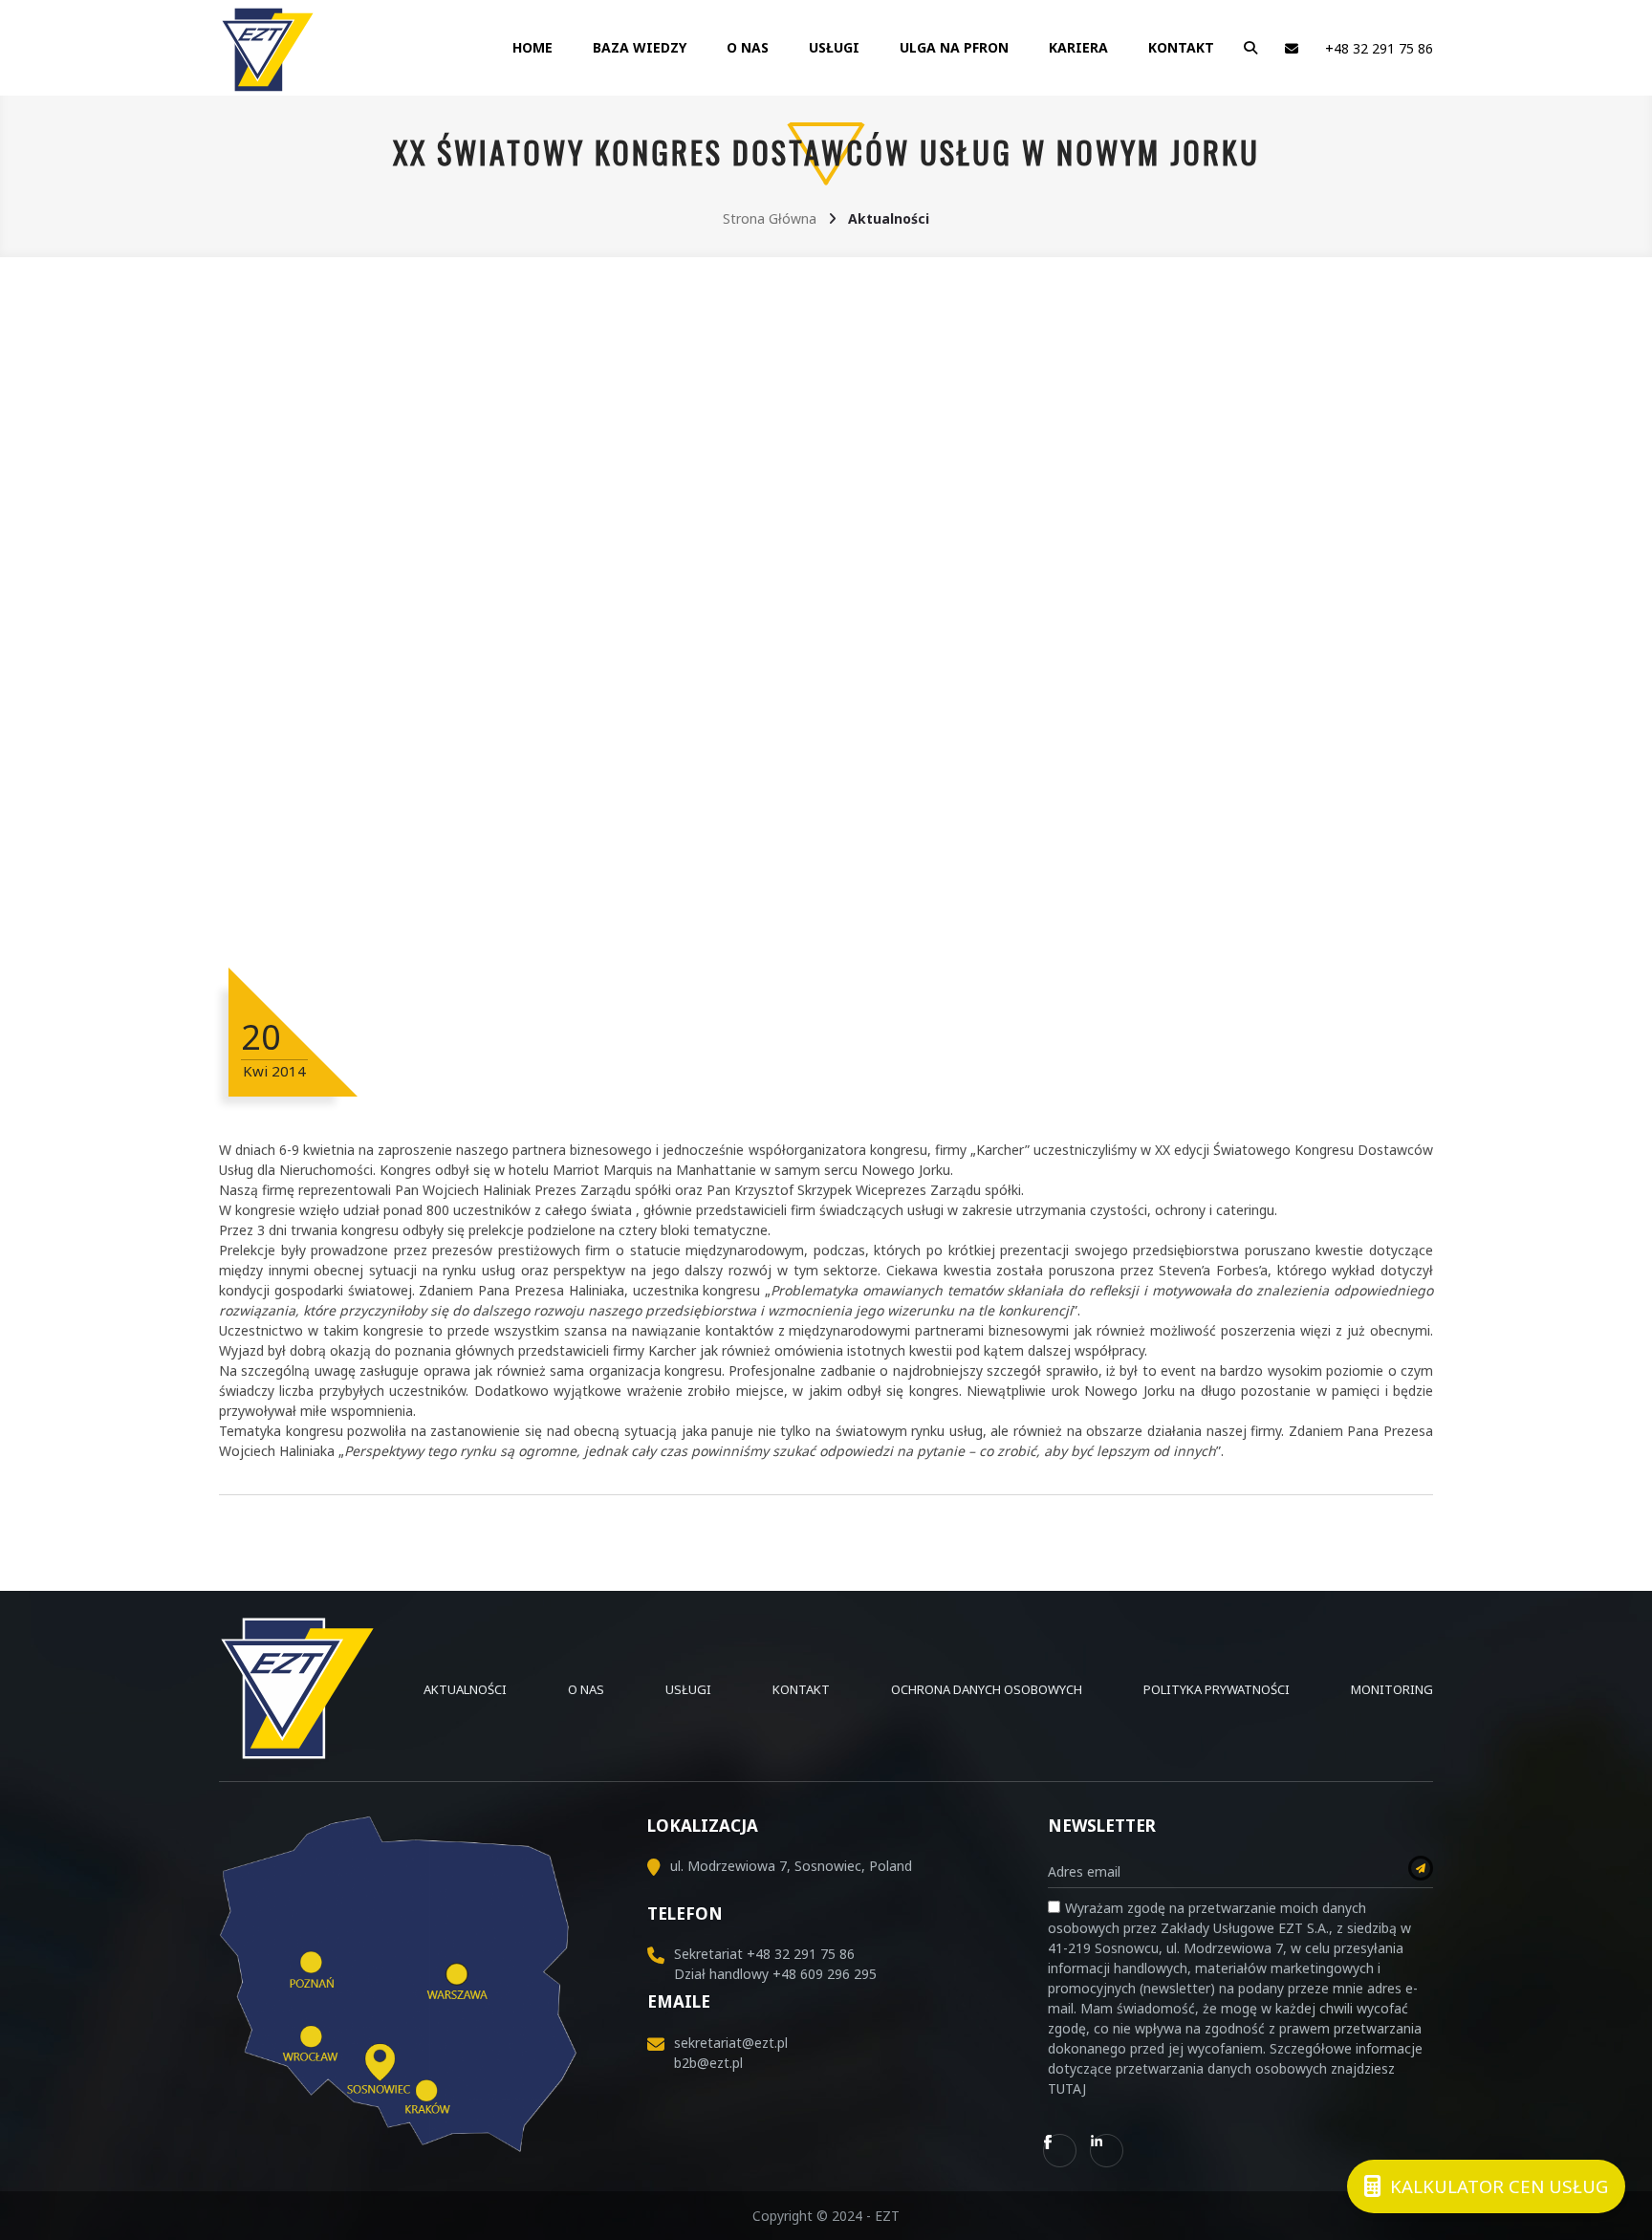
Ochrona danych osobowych (987, 1689)
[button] (1246, 48)
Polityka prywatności (1217, 1689)
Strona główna (770, 218)
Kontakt (1181, 47)
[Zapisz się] (1421, 1868)
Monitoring (1392, 1689)
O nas (748, 47)
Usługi (834, 47)
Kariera (1078, 47)
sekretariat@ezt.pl (731, 2043)
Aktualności (465, 1689)
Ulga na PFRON (954, 47)
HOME (533, 47)
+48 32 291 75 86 (1379, 48)
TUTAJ (1067, 2088)
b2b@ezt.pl (708, 2063)
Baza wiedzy (640, 47)
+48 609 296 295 (825, 1974)
